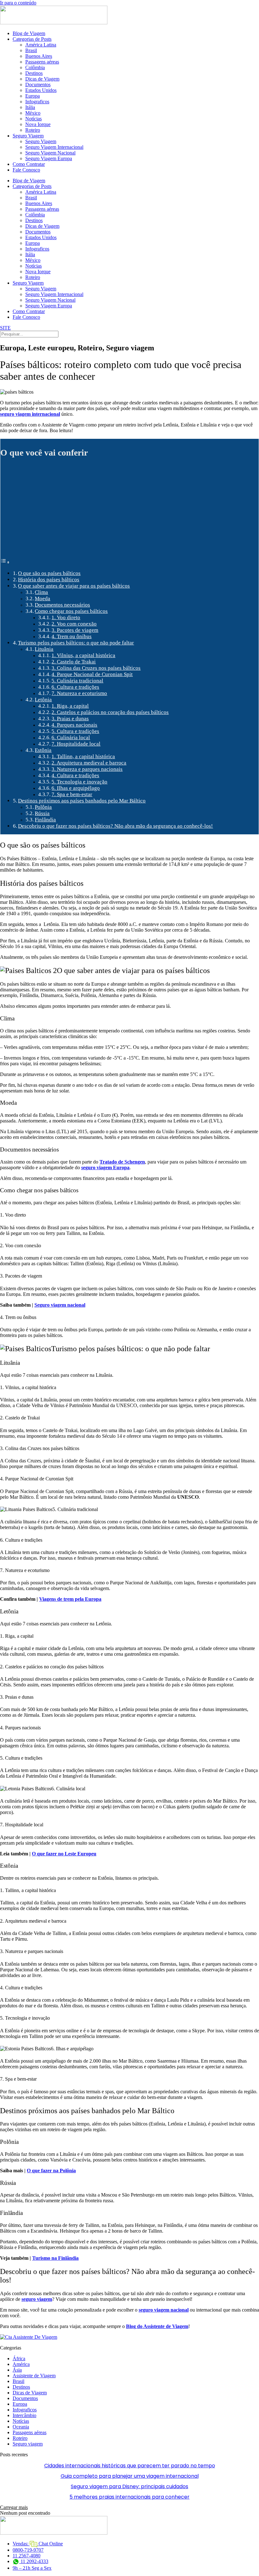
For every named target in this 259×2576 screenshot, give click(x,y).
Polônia (43, 807)
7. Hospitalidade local (76, 744)
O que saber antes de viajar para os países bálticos (74, 586)
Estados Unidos (41, 90)
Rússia (42, 813)
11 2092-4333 (34, 2561)
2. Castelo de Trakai (74, 662)
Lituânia (44, 649)
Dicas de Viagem (42, 79)
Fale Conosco (26, 170)
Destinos (34, 73)
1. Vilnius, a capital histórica (83, 655)
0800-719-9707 (28, 2550)
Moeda (42, 599)
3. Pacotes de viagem (75, 630)
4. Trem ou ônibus (72, 636)
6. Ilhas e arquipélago (76, 788)
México (33, 113)
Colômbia (35, 67)
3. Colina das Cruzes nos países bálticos (96, 668)
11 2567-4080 (27, 2556)
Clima (41, 592)
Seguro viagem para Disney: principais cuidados (129, 2486)
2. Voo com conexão (74, 624)
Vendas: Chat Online (38, 2544)
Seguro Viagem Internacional (54, 147)
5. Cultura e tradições (75, 731)
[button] (14, 2507)
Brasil (31, 50)
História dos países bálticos (49, 580)
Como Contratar (29, 164)
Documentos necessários (62, 605)
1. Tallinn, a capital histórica (83, 756)
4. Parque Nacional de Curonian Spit (92, 674)
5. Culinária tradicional (77, 681)
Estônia (43, 750)
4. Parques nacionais (74, 725)
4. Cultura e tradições (75, 775)
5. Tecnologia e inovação (79, 782)
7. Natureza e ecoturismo (79, 693)
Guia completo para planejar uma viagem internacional (130, 2476)
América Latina (41, 45)
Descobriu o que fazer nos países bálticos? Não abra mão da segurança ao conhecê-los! (115, 826)
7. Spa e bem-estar (72, 794)
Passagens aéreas (42, 62)
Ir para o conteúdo (18, 3)
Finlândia (45, 820)
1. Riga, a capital (70, 706)
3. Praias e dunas (70, 719)
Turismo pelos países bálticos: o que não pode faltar (76, 643)
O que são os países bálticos (49, 573)
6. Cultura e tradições (75, 687)
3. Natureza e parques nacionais (87, 769)
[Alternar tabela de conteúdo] (5, 562)
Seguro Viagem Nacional (50, 153)
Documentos (38, 85)
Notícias (33, 119)
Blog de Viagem (29, 33)
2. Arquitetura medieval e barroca (89, 763)
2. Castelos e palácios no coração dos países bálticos (110, 712)
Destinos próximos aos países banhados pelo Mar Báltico (82, 801)
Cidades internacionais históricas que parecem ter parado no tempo (130, 2466)
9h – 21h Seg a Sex (32, 2568)
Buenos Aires (39, 56)
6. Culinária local (71, 738)
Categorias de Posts (32, 39)
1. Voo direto (66, 617)
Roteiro (33, 130)
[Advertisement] (129, 511)
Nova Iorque (38, 124)
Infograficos (37, 102)
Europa (33, 96)
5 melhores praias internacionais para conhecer (129, 2497)
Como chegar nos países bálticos (71, 611)
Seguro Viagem (28, 136)
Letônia (43, 700)
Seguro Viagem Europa (49, 158)
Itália (30, 107)
